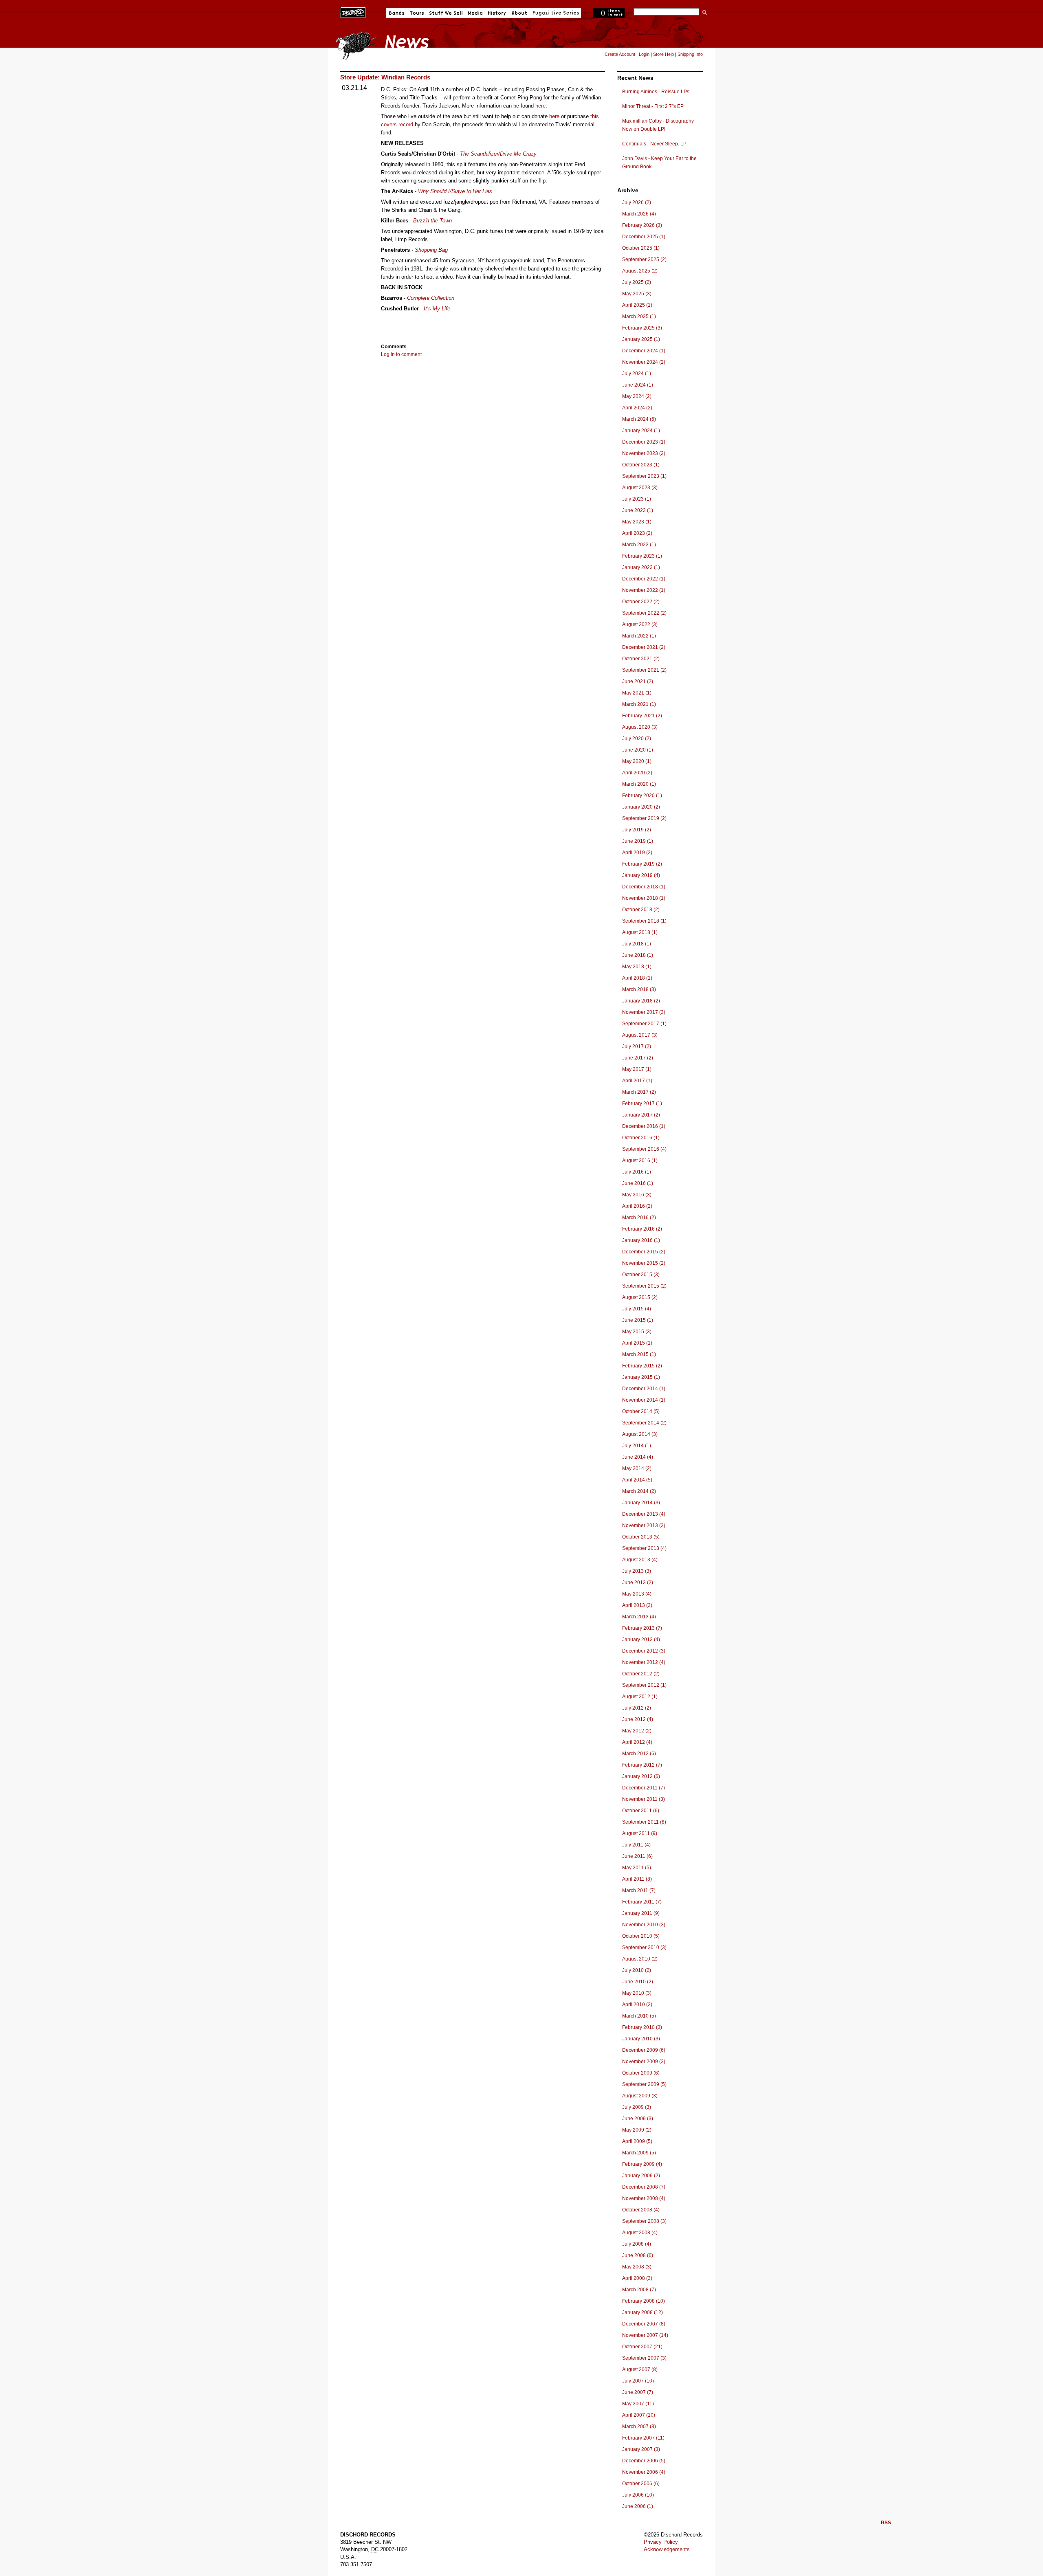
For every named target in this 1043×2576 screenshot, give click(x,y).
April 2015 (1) (637, 1343)
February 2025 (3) (642, 328)
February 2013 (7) (642, 1628)
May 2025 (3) (637, 294)
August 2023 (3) (640, 488)
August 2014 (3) (640, 1434)
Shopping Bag (431, 250)
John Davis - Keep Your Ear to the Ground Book (659, 163)
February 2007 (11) (643, 2438)
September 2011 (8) (644, 1822)
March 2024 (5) (639, 419)
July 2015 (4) (637, 1309)
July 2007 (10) (638, 2381)
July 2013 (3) (637, 1571)
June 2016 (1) (638, 1183)
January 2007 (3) (641, 2449)
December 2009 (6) (644, 2050)
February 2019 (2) (642, 864)
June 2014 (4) (638, 1457)
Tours (417, 13)
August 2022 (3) (640, 624)
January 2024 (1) (641, 431)
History (497, 13)
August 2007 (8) (640, 2369)
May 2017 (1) (637, 1069)
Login (644, 54)
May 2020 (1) (637, 761)
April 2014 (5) (637, 1480)
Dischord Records (353, 12)
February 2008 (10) (644, 2301)
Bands (397, 13)
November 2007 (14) (645, 2335)
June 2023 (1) (638, 510)
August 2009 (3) (640, 2096)
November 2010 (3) (644, 1925)
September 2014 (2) (644, 1423)
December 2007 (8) (644, 2324)
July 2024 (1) (637, 374)
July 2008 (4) (637, 2244)
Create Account (620, 54)
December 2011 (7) (644, 1788)
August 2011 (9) (640, 1833)
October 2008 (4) (641, 2210)
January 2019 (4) (641, 875)
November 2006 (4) (644, 2472)
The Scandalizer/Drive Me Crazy (498, 154)
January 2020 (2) (641, 807)
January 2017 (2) (641, 1115)
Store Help (663, 54)
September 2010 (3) (644, 1947)
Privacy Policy (661, 2542)
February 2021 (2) (642, 716)
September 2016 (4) (644, 1149)
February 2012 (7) (642, 1765)
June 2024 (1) (638, 385)
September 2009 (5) (644, 2084)
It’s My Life (437, 309)
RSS (886, 2523)
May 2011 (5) (637, 1868)
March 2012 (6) (639, 1754)
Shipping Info (690, 54)
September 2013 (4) (644, 1548)
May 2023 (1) (637, 522)
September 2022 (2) (644, 613)
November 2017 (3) (644, 1012)
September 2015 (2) (644, 1286)
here (540, 106)
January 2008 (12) (643, 2312)
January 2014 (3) (641, 1503)
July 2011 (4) (636, 1845)
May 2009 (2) (637, 2130)
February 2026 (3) (642, 225)
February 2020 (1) (642, 796)
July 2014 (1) (637, 1446)
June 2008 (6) (638, 2255)
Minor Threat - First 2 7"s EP (653, 106)
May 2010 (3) (637, 1993)
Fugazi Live (555, 13)
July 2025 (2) (637, 282)
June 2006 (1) (638, 2506)
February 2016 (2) (642, 1229)
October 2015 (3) (641, 1275)
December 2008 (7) (644, 2187)
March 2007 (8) (639, 2427)
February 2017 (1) (642, 1103)
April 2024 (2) (637, 408)
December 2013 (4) (644, 1514)
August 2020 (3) (640, 727)
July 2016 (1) (637, 1172)
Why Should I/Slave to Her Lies (455, 191)
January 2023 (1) (641, 567)
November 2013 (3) (644, 1525)
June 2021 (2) (638, 681)
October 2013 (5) (641, 1537)
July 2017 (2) (637, 1046)
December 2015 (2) (644, 1252)
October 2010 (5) (641, 1936)
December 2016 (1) (644, 1126)
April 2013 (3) (637, 1605)
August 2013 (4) (640, 1560)
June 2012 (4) (638, 1719)
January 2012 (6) (641, 1776)
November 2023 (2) (644, 453)
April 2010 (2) (637, 2005)
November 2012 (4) (644, 1662)
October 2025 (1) (641, 248)
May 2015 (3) (637, 1332)
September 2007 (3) (644, 2358)
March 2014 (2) (639, 1491)
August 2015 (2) (640, 1297)
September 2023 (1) (644, 476)
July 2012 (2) (637, 1708)
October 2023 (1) (641, 465)
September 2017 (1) (644, 1024)
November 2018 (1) (644, 898)
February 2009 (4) (642, 2164)
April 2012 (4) (637, 1742)
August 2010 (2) (640, 1959)
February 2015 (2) (642, 1366)
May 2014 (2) (637, 1468)
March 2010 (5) (639, 2016)
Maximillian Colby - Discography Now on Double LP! (658, 125)
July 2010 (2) (637, 1970)
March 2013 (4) (639, 1617)
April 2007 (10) (639, 2415)
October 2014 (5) (641, 1411)
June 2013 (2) (638, 1583)
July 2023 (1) (637, 499)
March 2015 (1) (639, 1354)
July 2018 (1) (637, 944)
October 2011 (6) (641, 1811)
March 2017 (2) (639, 1092)
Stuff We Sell (446, 13)
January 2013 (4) (641, 1640)
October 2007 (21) (642, 2347)
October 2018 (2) (641, 910)
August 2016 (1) (640, 1161)
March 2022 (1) (639, 636)
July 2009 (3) (637, 2107)
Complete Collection (431, 298)
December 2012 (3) (644, 1651)
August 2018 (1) (640, 932)
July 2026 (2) (637, 202)
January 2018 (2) (641, 1001)
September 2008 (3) (644, 2221)
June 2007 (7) (638, 2392)
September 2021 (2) (644, 670)
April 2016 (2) (637, 1206)
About (519, 13)
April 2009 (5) (637, 2141)
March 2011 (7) (639, 1890)
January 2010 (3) (641, 2039)
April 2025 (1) (637, 305)
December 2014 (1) (644, 1389)
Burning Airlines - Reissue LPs (656, 92)
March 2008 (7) (639, 2290)
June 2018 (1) (638, 955)
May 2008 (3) (637, 2267)
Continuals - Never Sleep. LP (654, 144)
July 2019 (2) (637, 830)
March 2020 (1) (639, 784)
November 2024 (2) (644, 362)
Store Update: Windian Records (385, 77)
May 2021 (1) (637, 693)
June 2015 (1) (638, 1320)
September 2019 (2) (644, 818)
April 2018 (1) (637, 978)
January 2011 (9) (641, 1913)
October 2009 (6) (641, 2073)
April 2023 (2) (637, 533)
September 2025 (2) (644, 259)
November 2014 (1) (644, 1400)
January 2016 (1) (641, 1240)
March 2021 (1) (639, 704)
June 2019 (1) (638, 841)
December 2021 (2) (644, 647)
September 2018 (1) (644, 921)
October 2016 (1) (641, 1138)
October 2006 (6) (641, 2484)
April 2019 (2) (637, 853)
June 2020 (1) (638, 750)
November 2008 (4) (644, 2198)
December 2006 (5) (644, 2461)
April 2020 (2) (637, 773)
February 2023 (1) (642, 556)
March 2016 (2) (639, 1218)
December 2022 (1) (644, 579)
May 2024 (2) (637, 396)
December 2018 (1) (644, 887)
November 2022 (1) (644, 590)
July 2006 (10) (638, 2495)
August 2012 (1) (640, 1697)
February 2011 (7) (642, 1902)
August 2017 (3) (640, 1035)
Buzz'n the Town (432, 221)
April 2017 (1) (637, 1081)
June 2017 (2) (638, 1058)
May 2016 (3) (637, 1195)
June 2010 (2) (638, 1982)
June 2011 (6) (637, 1856)
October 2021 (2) (641, 659)
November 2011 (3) (644, 1799)
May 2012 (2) (637, 1731)
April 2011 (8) (637, 1879)
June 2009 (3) (638, 2119)
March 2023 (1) (639, 545)
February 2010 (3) (642, 2027)
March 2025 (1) (639, 317)
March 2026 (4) (639, 214)
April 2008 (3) (637, 2278)
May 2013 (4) (637, 1594)
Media (475, 13)
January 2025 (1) (641, 339)
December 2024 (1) (644, 351)
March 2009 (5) (639, 2153)
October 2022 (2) (641, 602)
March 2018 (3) (639, 989)
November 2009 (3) (644, 2062)
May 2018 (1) (637, 967)
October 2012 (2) (641, 1674)
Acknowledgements (667, 2549)
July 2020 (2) (637, 739)
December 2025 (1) (644, 237)
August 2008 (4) (640, 2233)
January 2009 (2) (641, 2176)
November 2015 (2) (644, 1263)
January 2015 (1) (641, 1377)
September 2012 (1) (644, 1685)
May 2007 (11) (638, 2404)
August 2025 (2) (640, 271)
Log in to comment (401, 354)
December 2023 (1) (644, 442)
